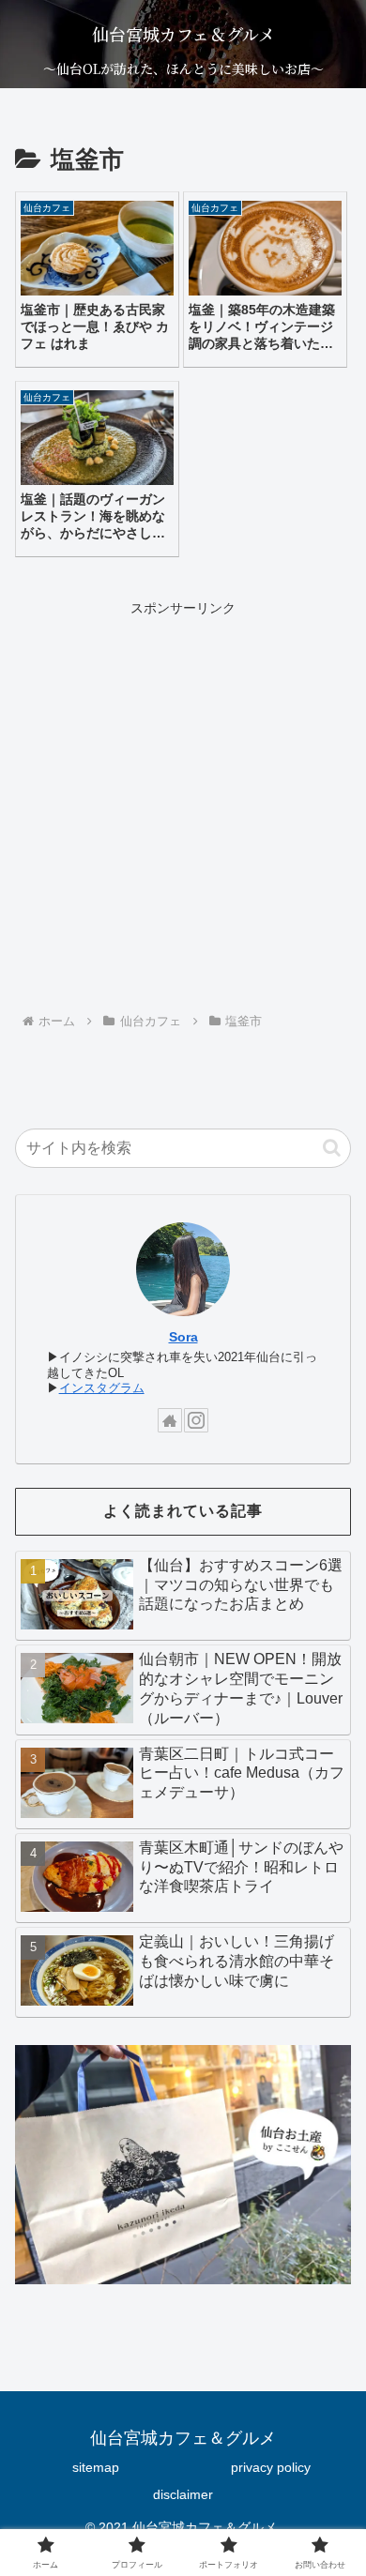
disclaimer (183, 2494)
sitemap (96, 2467)
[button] (332, 1148)
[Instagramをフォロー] (196, 1420)
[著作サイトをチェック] (170, 1420)
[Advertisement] (183, 804)
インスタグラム (102, 1388)
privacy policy (271, 2467)
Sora (183, 1337)
